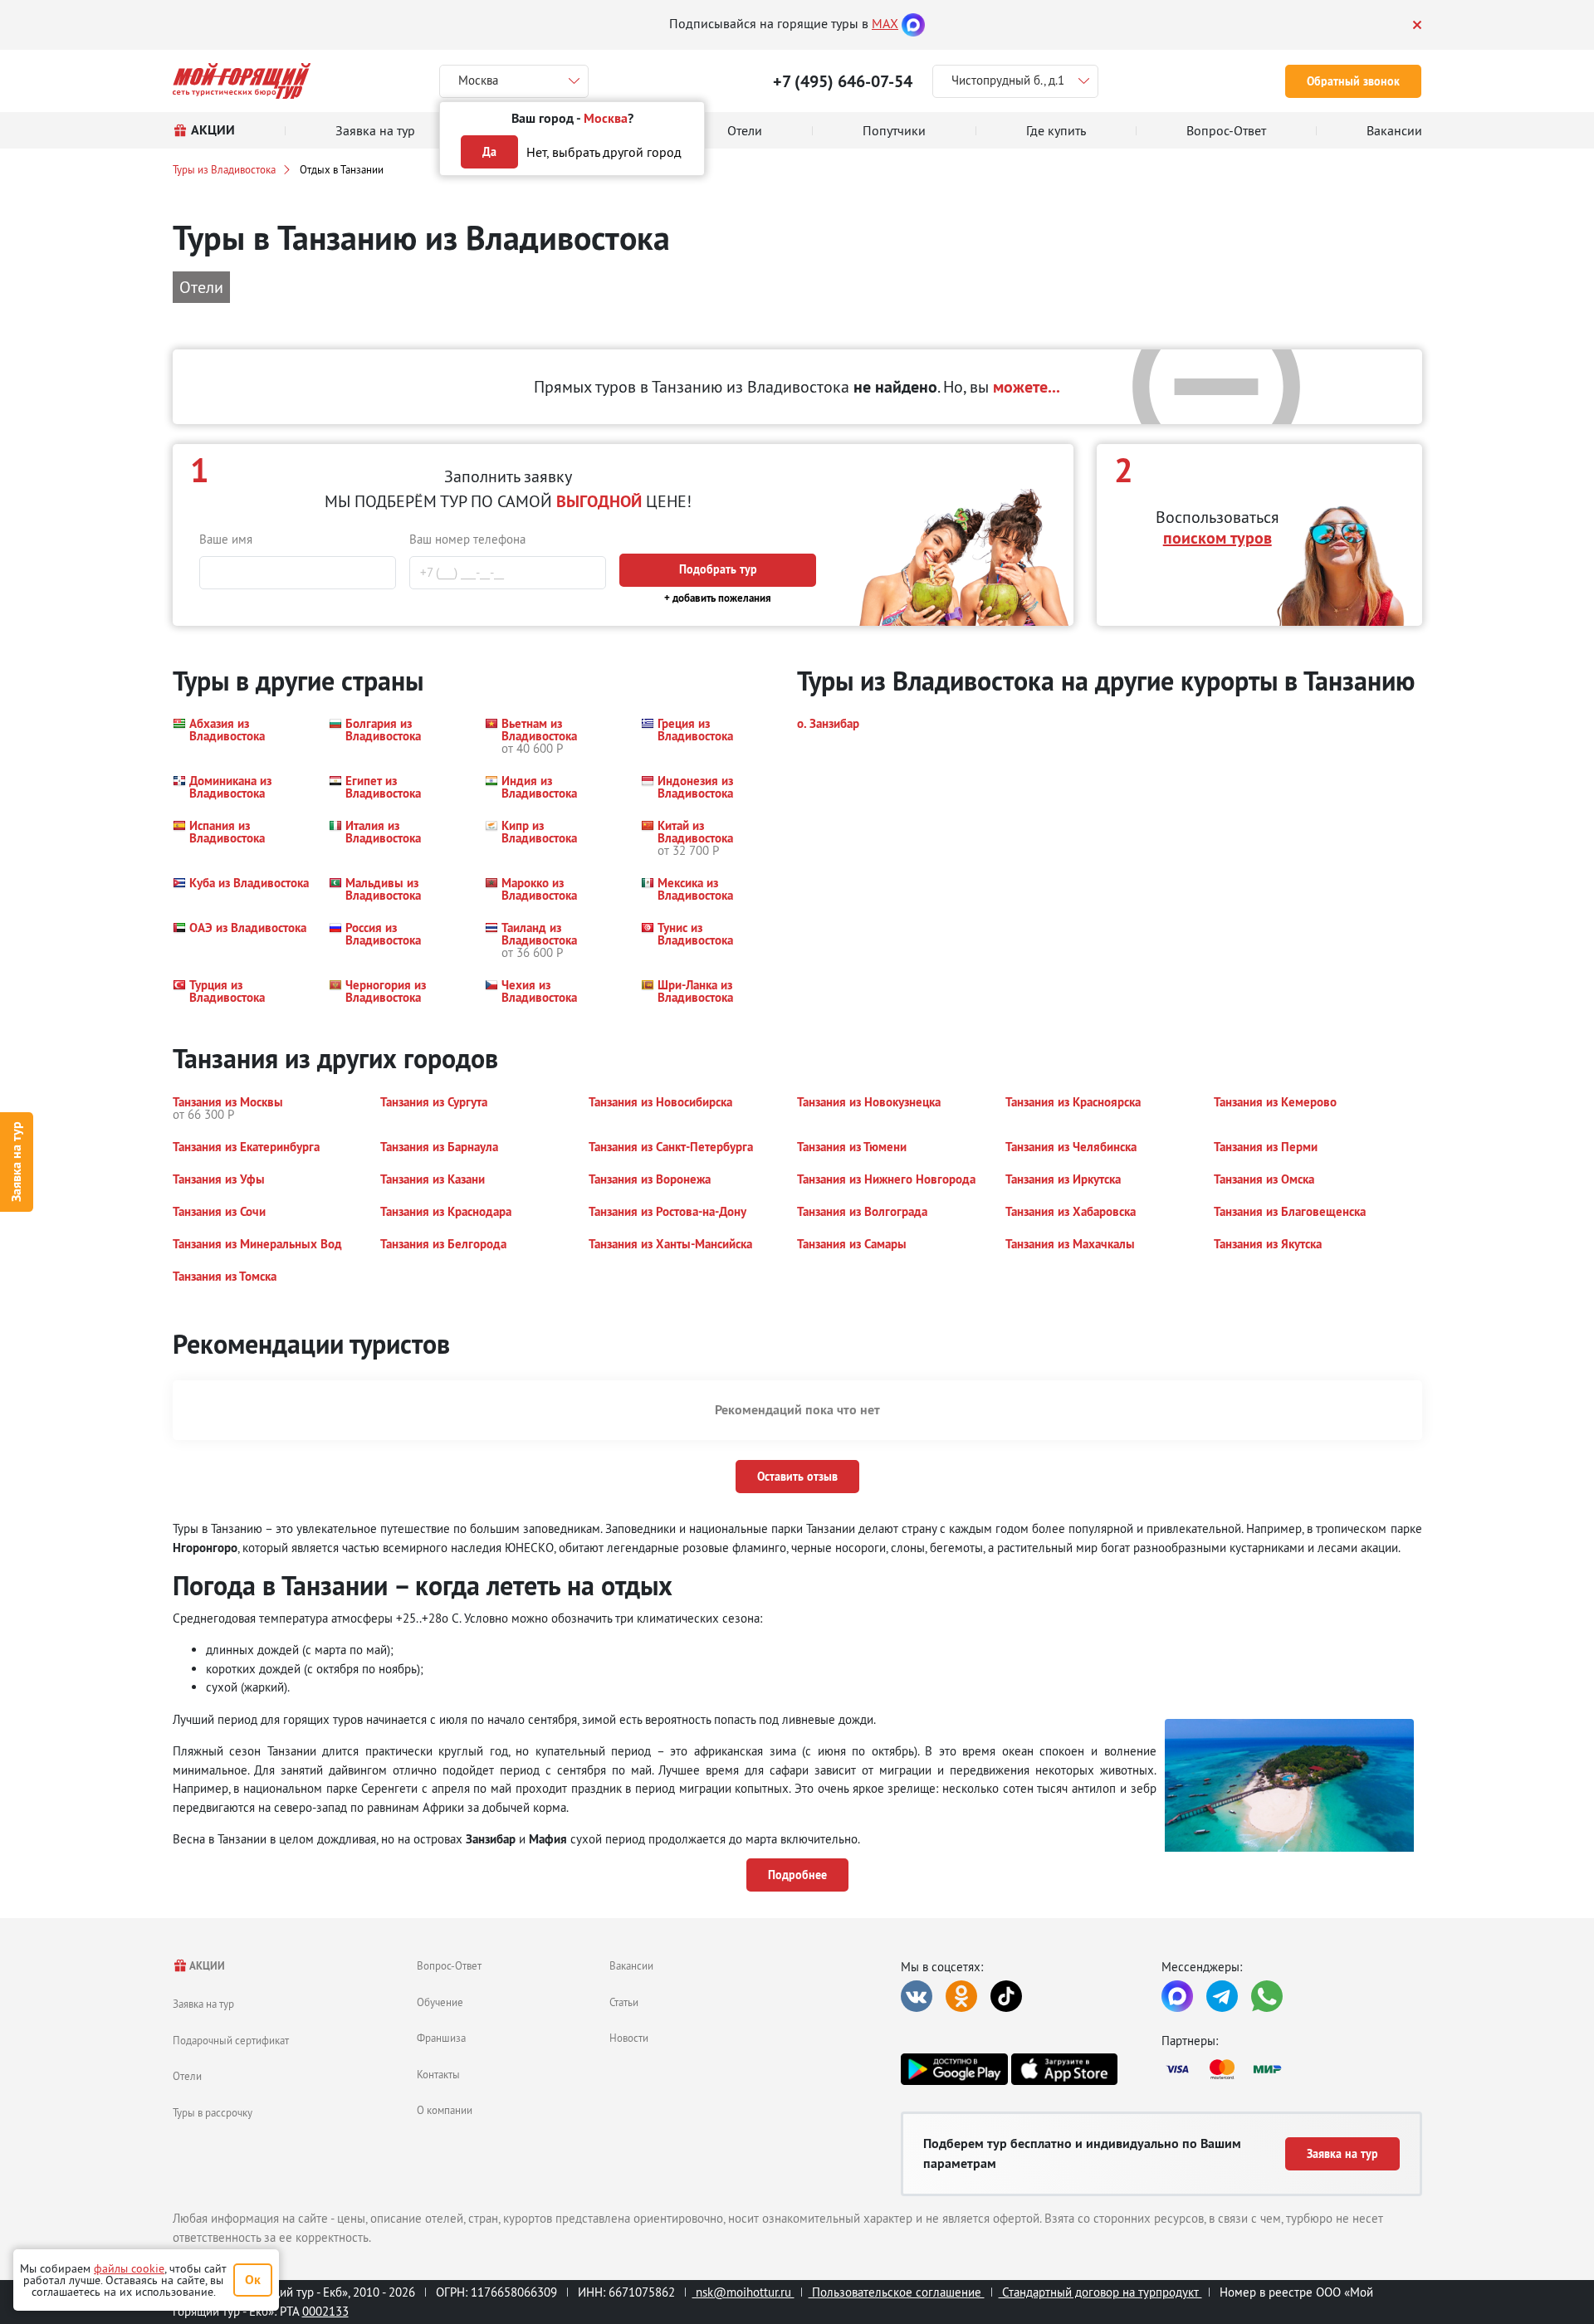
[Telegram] (1222, 1996)
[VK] (917, 1996)
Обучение (440, 2002)
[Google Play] (954, 2069)
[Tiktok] (1006, 1996)
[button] (241, 736)
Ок (253, 2280)
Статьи (624, 2002)
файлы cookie (129, 2268)
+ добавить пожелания (718, 598)
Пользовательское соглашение (897, 2292)
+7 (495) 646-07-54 (843, 81)
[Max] (913, 23)
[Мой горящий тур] (242, 81)
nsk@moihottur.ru (743, 2292)
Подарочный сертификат (231, 2040)
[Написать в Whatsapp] (1267, 1996)
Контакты (438, 2074)
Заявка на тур (16, 1162)
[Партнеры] (1292, 2069)
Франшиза (441, 2038)
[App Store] (1064, 2069)
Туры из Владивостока (224, 169)
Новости (629, 2038)
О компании (445, 2110)
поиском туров (1218, 538)
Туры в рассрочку (213, 2112)
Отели (187, 2076)
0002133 (325, 2311)
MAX (885, 23)
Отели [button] (201, 287)
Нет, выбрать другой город (604, 152)
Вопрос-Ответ (449, 1965)
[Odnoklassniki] (961, 1996)
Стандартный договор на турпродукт (1100, 2292)
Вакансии (631, 1965)
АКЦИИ (206, 1966)
